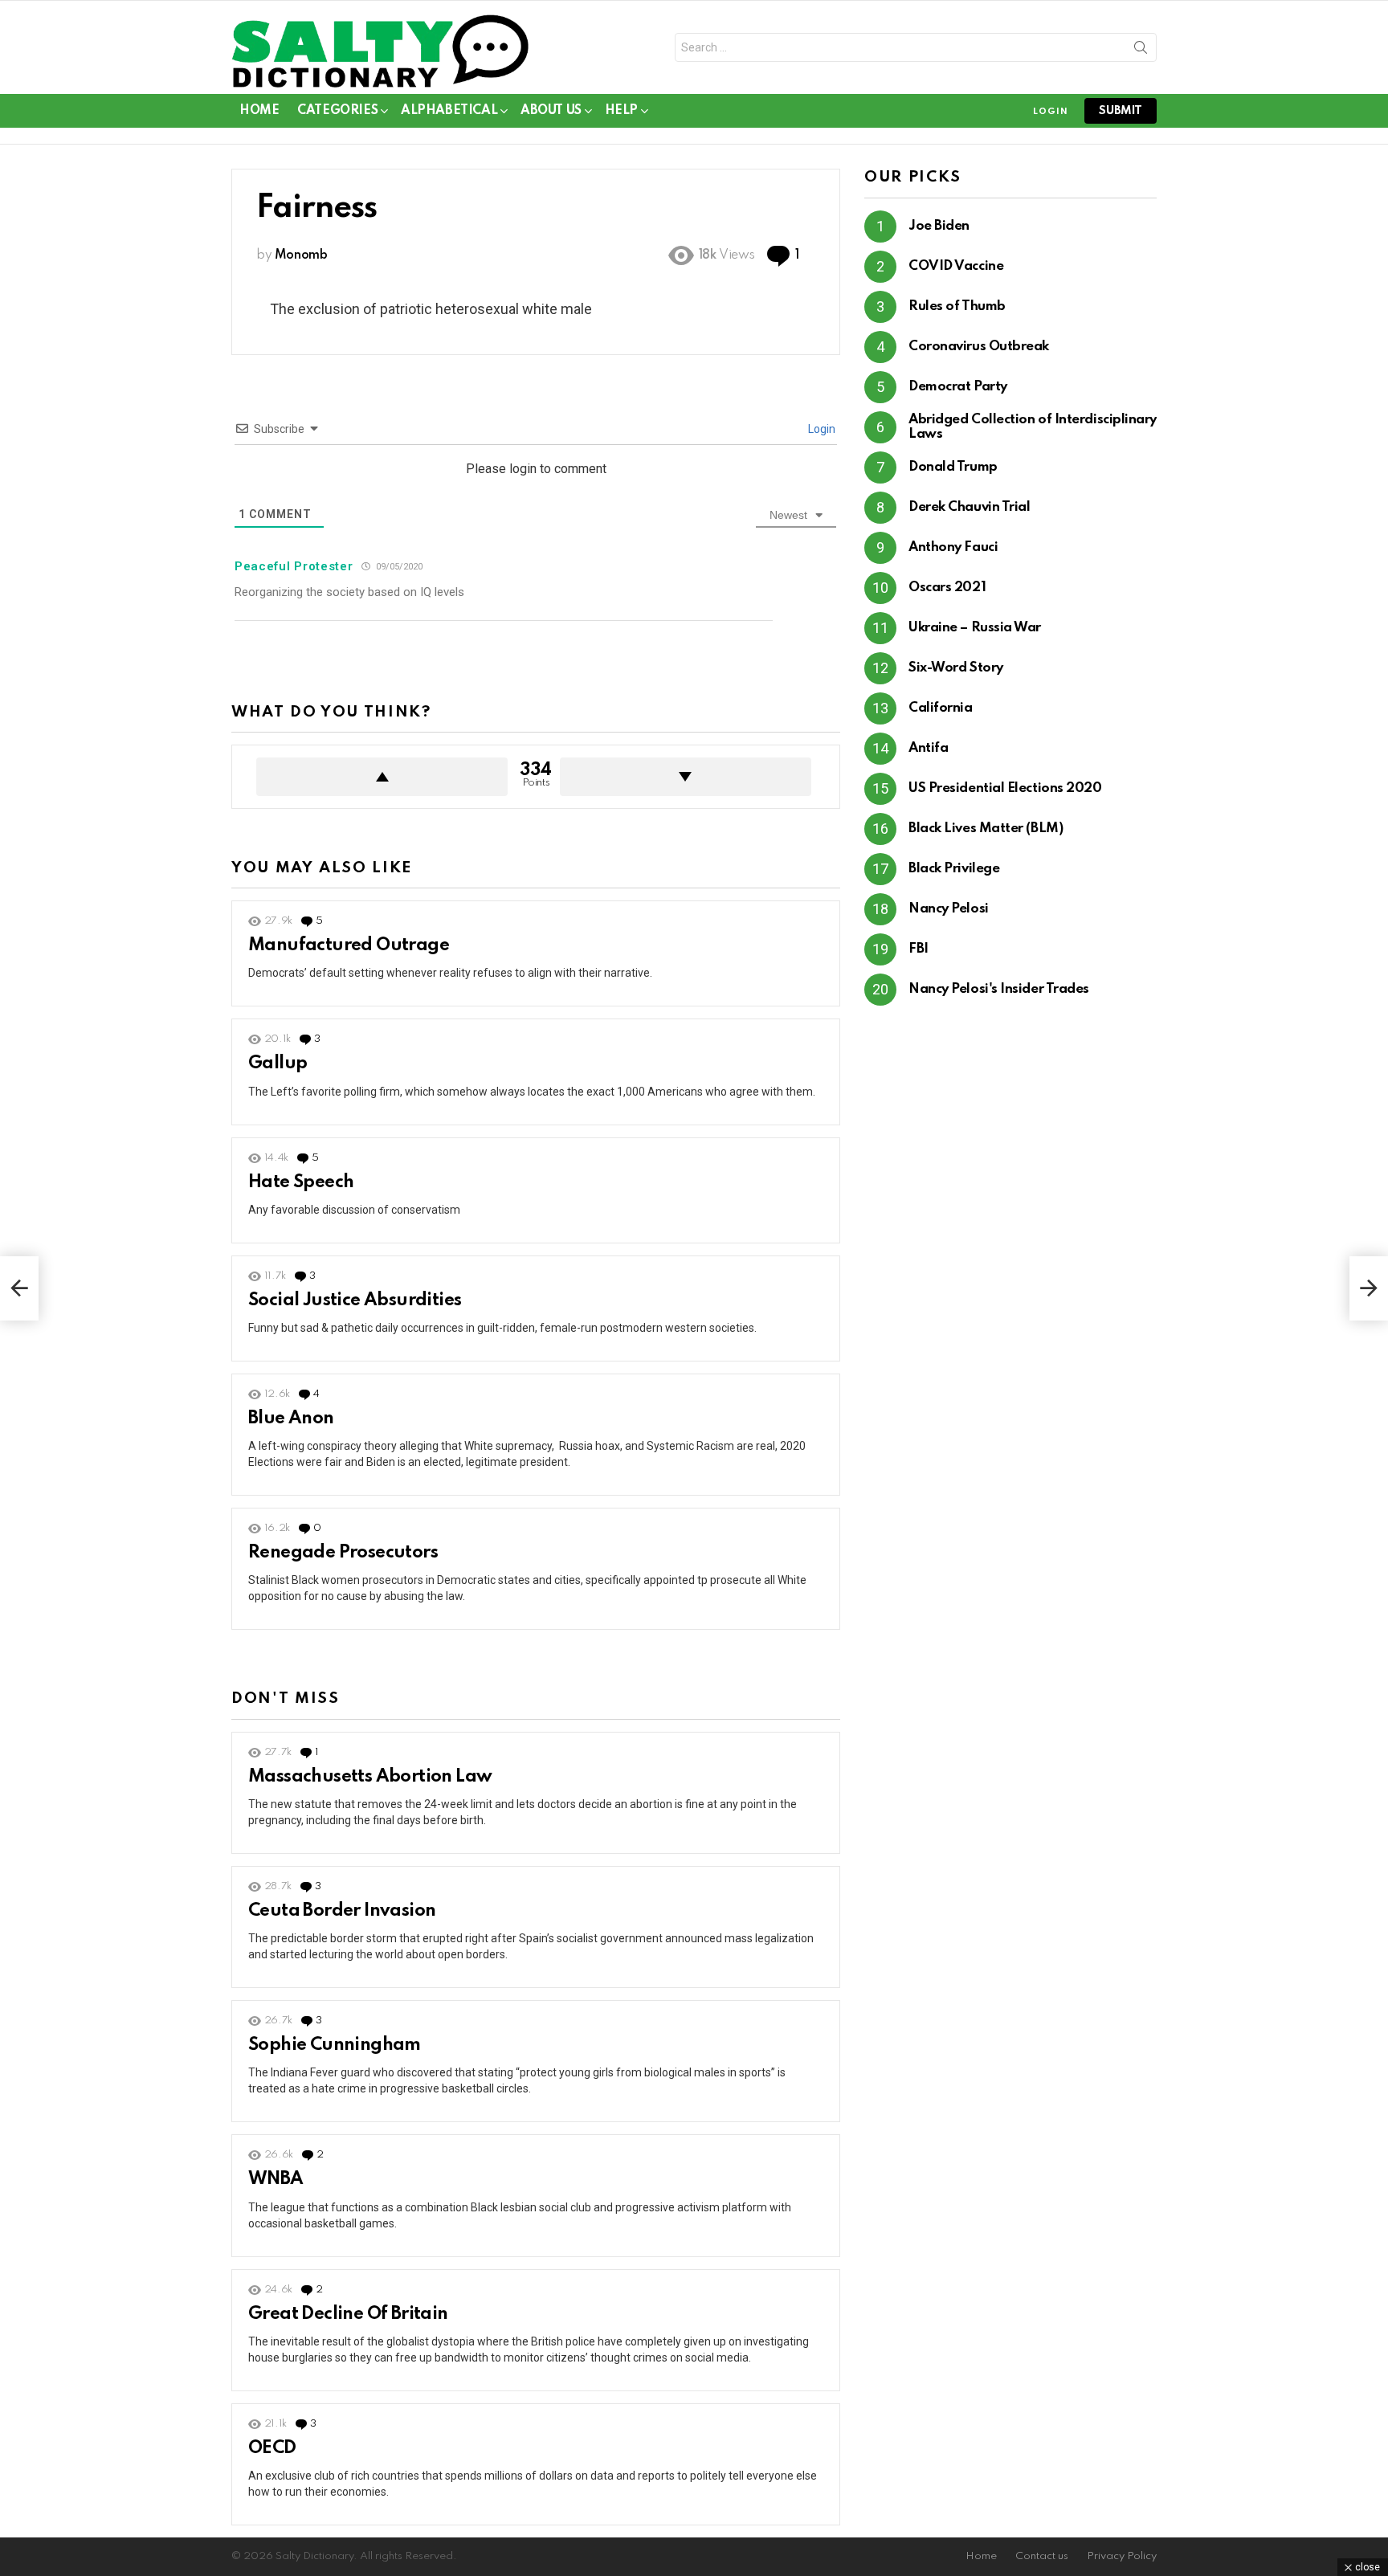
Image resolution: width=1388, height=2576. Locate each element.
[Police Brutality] (19, 1288)
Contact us (1042, 2556)
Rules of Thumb (957, 306)
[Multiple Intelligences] (1369, 1288)
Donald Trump (953, 467)
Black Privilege (954, 869)
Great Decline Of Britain (348, 2314)
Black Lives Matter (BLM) (986, 829)
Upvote (382, 777)
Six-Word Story (956, 668)
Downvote (686, 777)
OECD (272, 2448)
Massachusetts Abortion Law (370, 1777)
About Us (551, 111)
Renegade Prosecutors (343, 1553)
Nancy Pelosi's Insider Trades (999, 989)
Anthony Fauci (953, 547)
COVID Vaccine (956, 266)
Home (259, 111)
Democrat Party (958, 387)
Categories (337, 111)
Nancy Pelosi (949, 909)
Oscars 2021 (947, 588)
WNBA (276, 2179)
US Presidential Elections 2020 (1005, 788)
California (941, 708)
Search (1141, 51)
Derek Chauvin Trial (969, 507)
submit (1121, 111)
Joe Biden (939, 226)
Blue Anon (291, 1419)
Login (821, 429)
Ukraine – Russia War (975, 628)
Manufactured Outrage (349, 945)
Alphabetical (449, 111)
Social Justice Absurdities (355, 1300)
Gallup (278, 1063)
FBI (919, 949)
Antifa (928, 748)
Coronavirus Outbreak (979, 347)
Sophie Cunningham (335, 2045)
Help (621, 111)
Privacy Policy (1122, 2556)
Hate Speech (301, 1182)
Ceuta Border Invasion (342, 1911)
